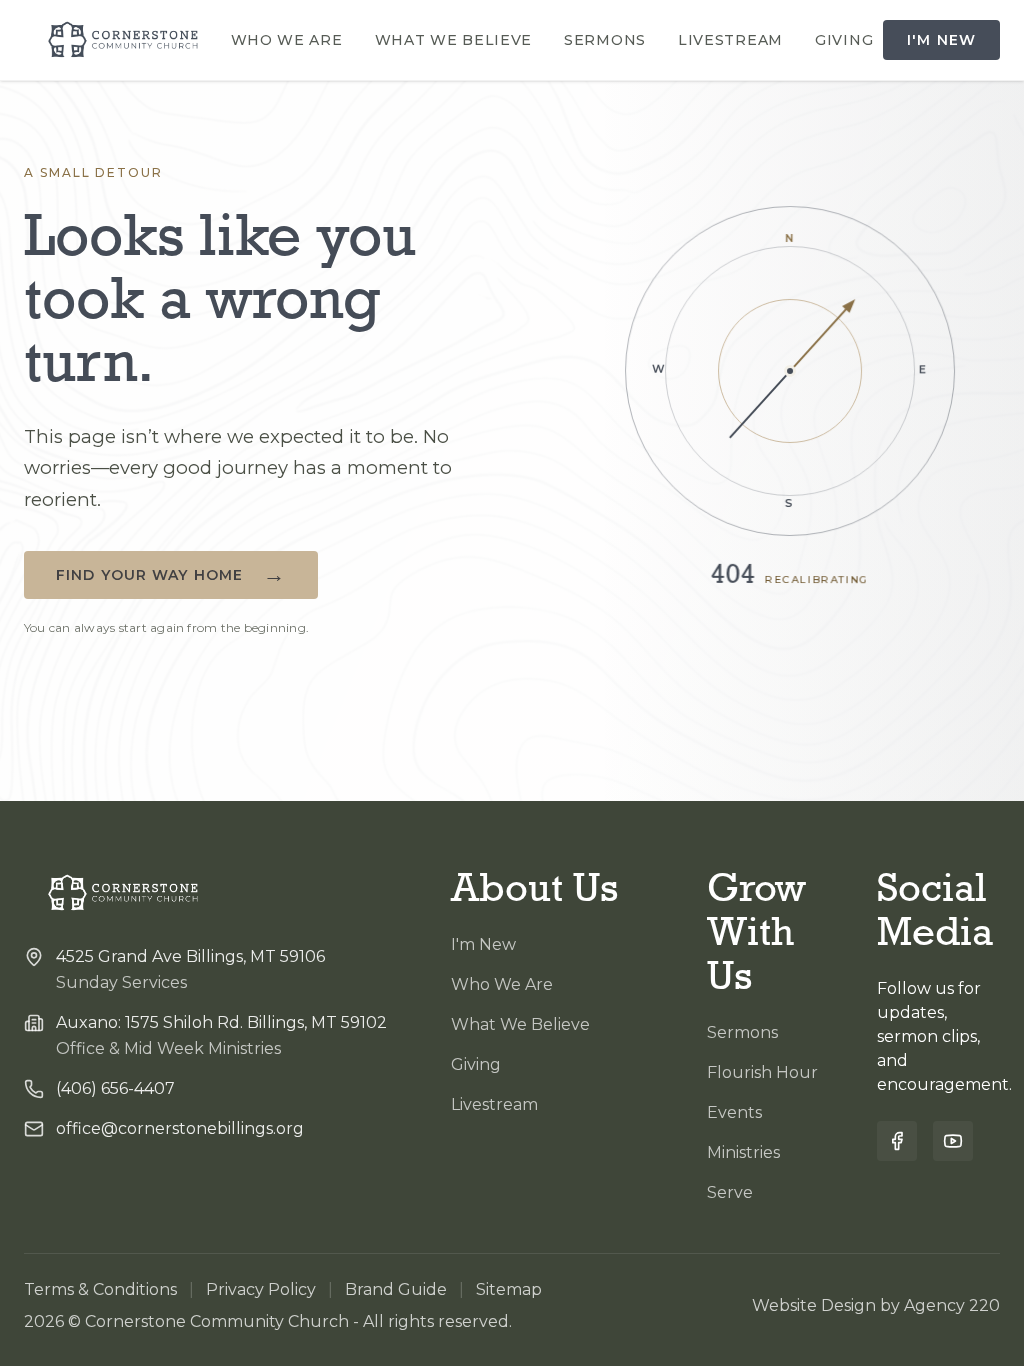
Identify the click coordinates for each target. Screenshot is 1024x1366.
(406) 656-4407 (115, 1088)
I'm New (941, 40)
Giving (844, 40)
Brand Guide (396, 1289)
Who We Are (287, 40)
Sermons (605, 40)
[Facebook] (897, 1141)
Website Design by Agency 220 (876, 1305)
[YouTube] (953, 1141)
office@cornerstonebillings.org (180, 1128)
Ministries (743, 1152)
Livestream (730, 40)
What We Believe (454, 40)
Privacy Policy (261, 1289)
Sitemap (509, 1289)
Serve (730, 1192)
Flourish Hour (762, 1072)
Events (734, 1112)
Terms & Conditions (100, 1289)
